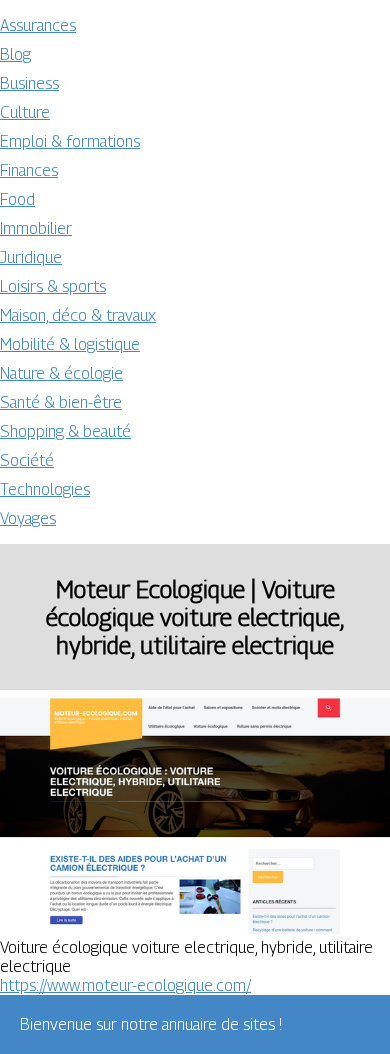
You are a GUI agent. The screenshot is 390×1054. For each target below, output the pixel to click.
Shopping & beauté (65, 431)
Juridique (31, 257)
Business (29, 83)
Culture (25, 112)
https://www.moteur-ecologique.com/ (125, 985)
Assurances (38, 25)
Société (27, 460)
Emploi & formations (70, 141)
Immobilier (36, 228)
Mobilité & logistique (70, 344)
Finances (29, 170)
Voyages (28, 518)
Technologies (45, 489)
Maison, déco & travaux (78, 315)
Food (17, 199)
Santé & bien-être (61, 402)
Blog (15, 54)
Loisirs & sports (53, 286)
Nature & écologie (61, 373)
